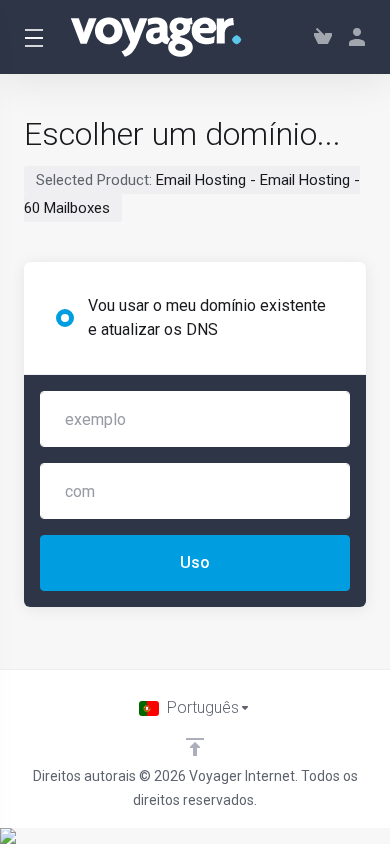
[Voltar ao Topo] (195, 747)
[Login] (353, 37)
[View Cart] (323, 37)
